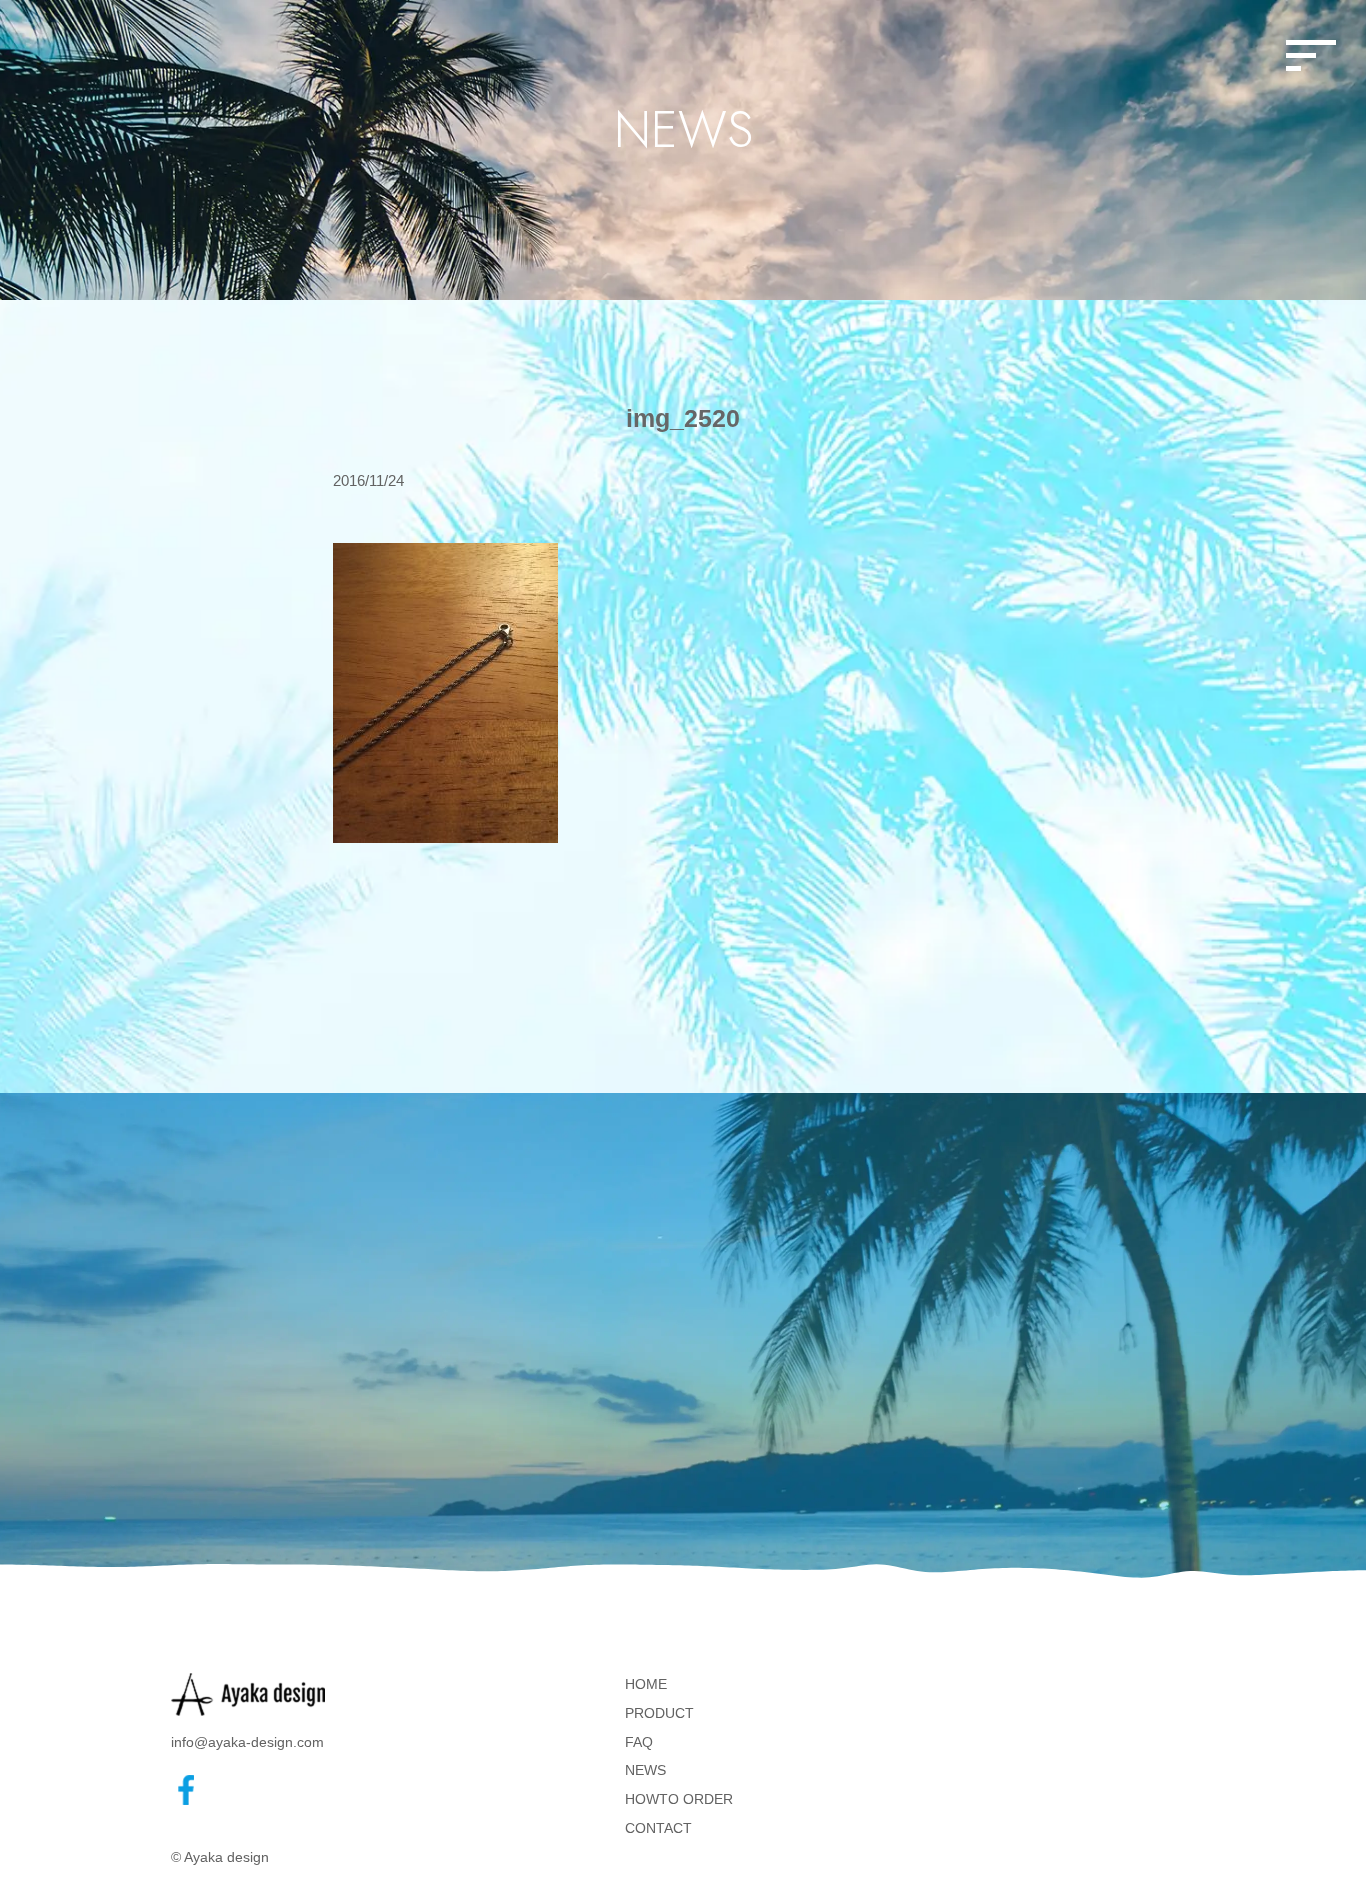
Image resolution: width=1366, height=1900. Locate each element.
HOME (646, 1684)
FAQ (639, 1742)
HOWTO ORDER (679, 1799)
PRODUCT (659, 1713)
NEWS (645, 1770)
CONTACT (658, 1828)
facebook (186, 1790)
